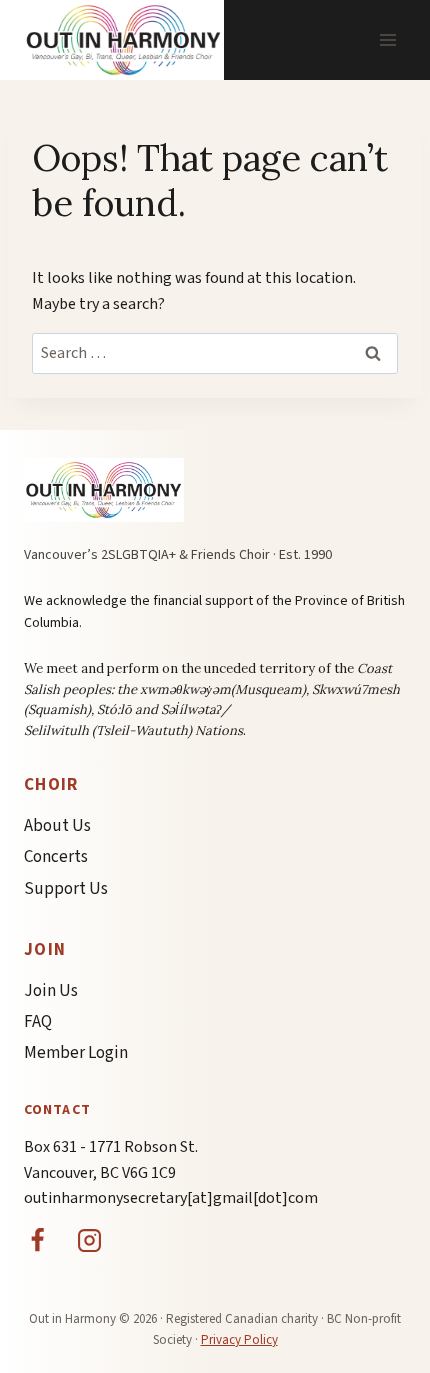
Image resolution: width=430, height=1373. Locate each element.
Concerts (56, 857)
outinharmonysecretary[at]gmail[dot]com (171, 1198)
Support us (66, 889)
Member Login (76, 1053)
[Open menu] (387, 39)
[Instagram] (90, 1241)
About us (57, 826)
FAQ (38, 1022)
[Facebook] (37, 1241)
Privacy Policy (239, 1340)
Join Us (51, 991)
